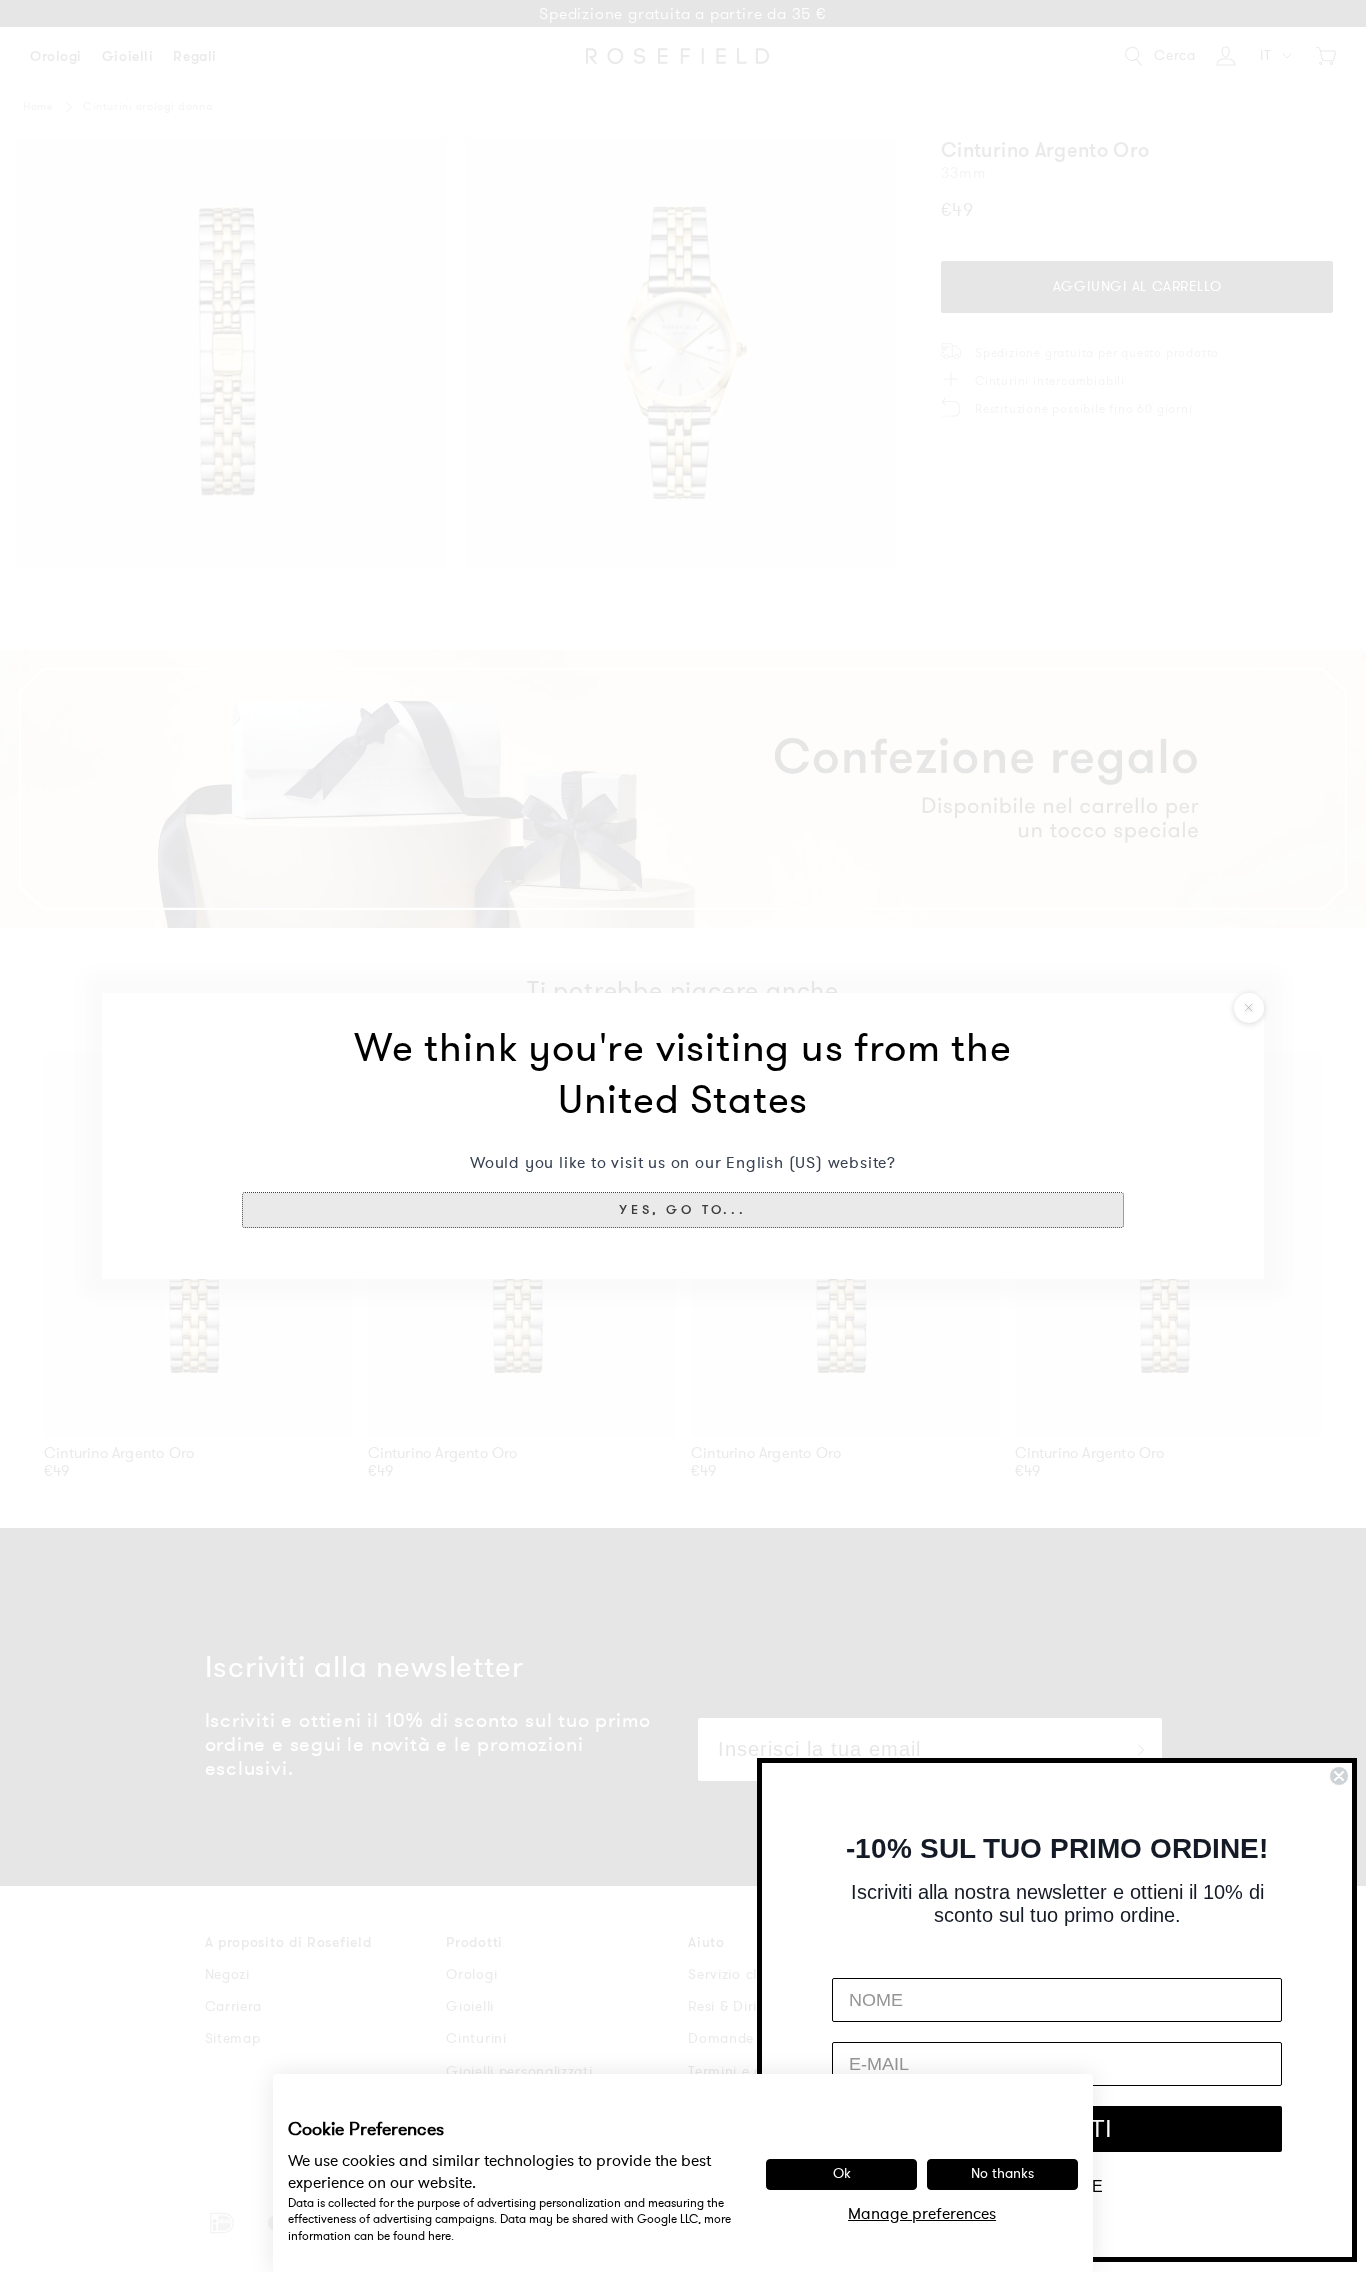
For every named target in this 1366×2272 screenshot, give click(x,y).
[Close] (1249, 1008)
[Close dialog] (1339, 1776)
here (439, 2236)
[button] (683, 1210)
